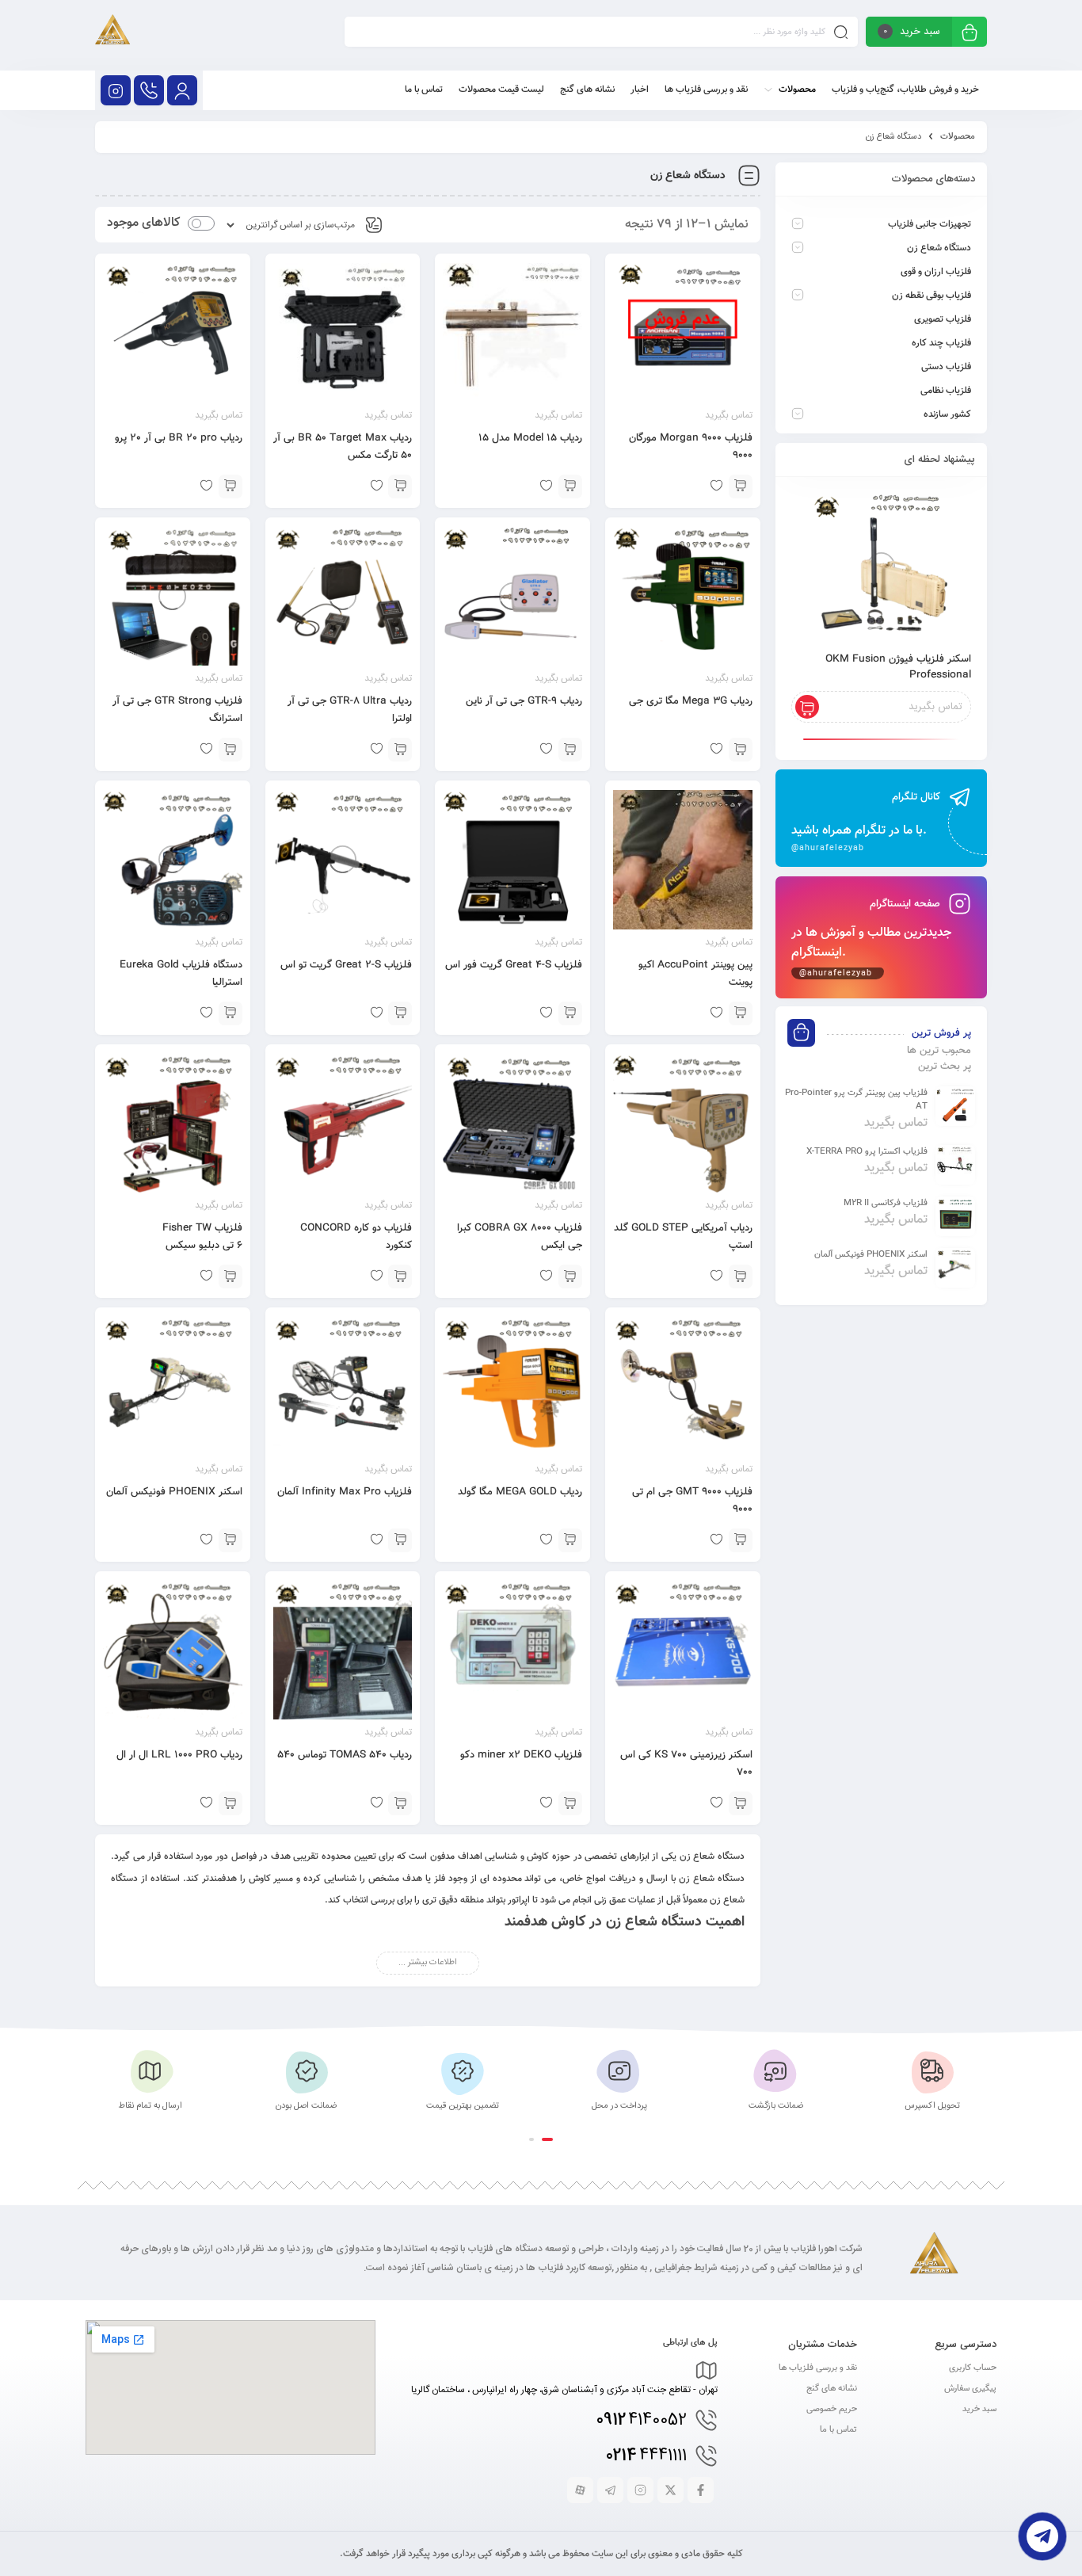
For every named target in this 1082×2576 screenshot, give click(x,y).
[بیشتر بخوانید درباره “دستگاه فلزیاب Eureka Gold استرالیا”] (230, 1013)
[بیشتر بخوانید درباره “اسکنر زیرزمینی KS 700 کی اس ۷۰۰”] (741, 1803)
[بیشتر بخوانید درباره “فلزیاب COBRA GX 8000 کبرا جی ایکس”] (570, 1277)
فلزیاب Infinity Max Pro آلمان (345, 1492)
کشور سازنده (947, 414)
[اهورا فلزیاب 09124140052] (113, 35)
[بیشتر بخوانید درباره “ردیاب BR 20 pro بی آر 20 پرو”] (230, 487)
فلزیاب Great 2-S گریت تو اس (346, 965)
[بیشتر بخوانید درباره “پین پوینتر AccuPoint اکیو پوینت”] (741, 1013)
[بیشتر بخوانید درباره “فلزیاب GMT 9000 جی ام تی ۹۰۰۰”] (741, 1540)
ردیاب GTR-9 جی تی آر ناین (524, 701)
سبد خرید (979, 2409)
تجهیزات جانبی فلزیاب (930, 224)
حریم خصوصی (832, 2409)
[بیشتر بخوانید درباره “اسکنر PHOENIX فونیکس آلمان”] (230, 1540)
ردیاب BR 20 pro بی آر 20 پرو (179, 438)
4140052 (642, 2420)
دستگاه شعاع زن (939, 248)
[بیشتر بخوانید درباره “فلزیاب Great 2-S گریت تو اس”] (400, 1013)
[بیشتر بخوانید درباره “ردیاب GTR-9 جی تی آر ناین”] (570, 750)
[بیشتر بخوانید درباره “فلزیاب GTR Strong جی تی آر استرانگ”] (230, 750)
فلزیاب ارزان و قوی (936, 272)
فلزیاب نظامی (946, 391)
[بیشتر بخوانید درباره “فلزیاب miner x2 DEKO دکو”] (570, 1803)
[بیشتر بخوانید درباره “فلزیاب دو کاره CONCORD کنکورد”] (400, 1277)
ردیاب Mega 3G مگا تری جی (691, 701)
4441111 (646, 2456)
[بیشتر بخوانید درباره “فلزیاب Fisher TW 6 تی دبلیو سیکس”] (230, 1277)
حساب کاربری (973, 2368)
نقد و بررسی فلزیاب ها (818, 2368)
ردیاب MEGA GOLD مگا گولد (520, 1492)
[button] (547, 2139)
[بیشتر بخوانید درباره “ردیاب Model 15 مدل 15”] (570, 487)
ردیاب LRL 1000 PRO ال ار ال (179, 1755)
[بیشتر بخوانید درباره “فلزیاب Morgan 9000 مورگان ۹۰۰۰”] (741, 487)
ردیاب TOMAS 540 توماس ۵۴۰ (345, 1755)
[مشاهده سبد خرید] (970, 34)
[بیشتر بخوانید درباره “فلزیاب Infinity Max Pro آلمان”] (400, 1540)
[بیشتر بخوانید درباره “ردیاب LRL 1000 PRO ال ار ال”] (230, 1803)
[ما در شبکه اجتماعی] (116, 90)
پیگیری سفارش (970, 2389)
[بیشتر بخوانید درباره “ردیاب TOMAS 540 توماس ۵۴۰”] (400, 1803)
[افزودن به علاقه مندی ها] (717, 1277)
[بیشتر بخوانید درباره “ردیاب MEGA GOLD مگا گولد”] (570, 1540)
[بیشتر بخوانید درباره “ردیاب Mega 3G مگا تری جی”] (741, 750)
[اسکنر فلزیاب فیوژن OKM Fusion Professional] (881, 566)
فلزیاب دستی (946, 367)
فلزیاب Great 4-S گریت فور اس (514, 965)
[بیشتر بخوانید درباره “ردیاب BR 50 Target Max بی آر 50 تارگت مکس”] (400, 487)
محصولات (958, 137)
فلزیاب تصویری (943, 319)
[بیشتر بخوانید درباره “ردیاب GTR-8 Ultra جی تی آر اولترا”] (400, 750)
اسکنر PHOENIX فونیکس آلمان (174, 1492)
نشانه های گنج (832, 2389)
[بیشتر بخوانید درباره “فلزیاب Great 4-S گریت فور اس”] (570, 1013)
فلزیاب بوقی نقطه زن (932, 296)
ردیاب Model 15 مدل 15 (530, 438)
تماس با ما (838, 2430)
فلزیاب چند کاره (941, 343)
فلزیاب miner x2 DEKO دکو (521, 1755)
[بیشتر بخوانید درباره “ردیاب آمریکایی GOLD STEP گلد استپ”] (741, 1277)
